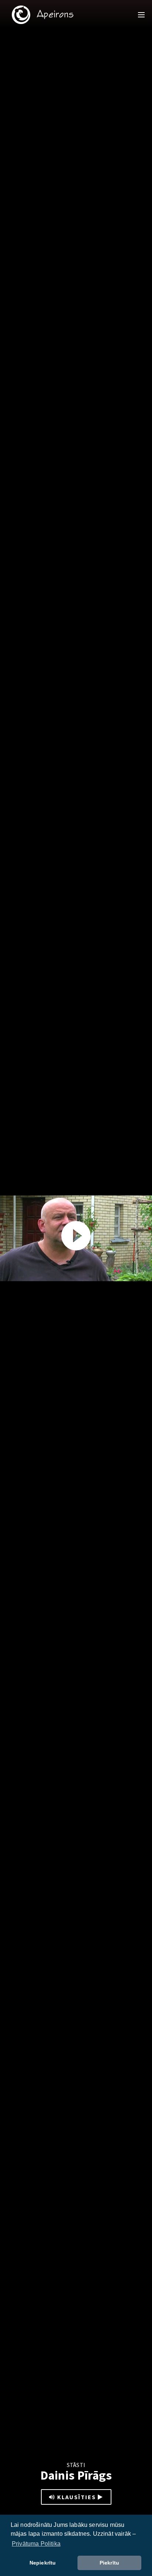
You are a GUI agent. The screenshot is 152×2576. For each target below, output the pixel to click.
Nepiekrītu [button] (43, 2563)
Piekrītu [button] (109, 2563)
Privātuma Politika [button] (36, 2544)
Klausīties (77, 2497)
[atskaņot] (76, 1236)
